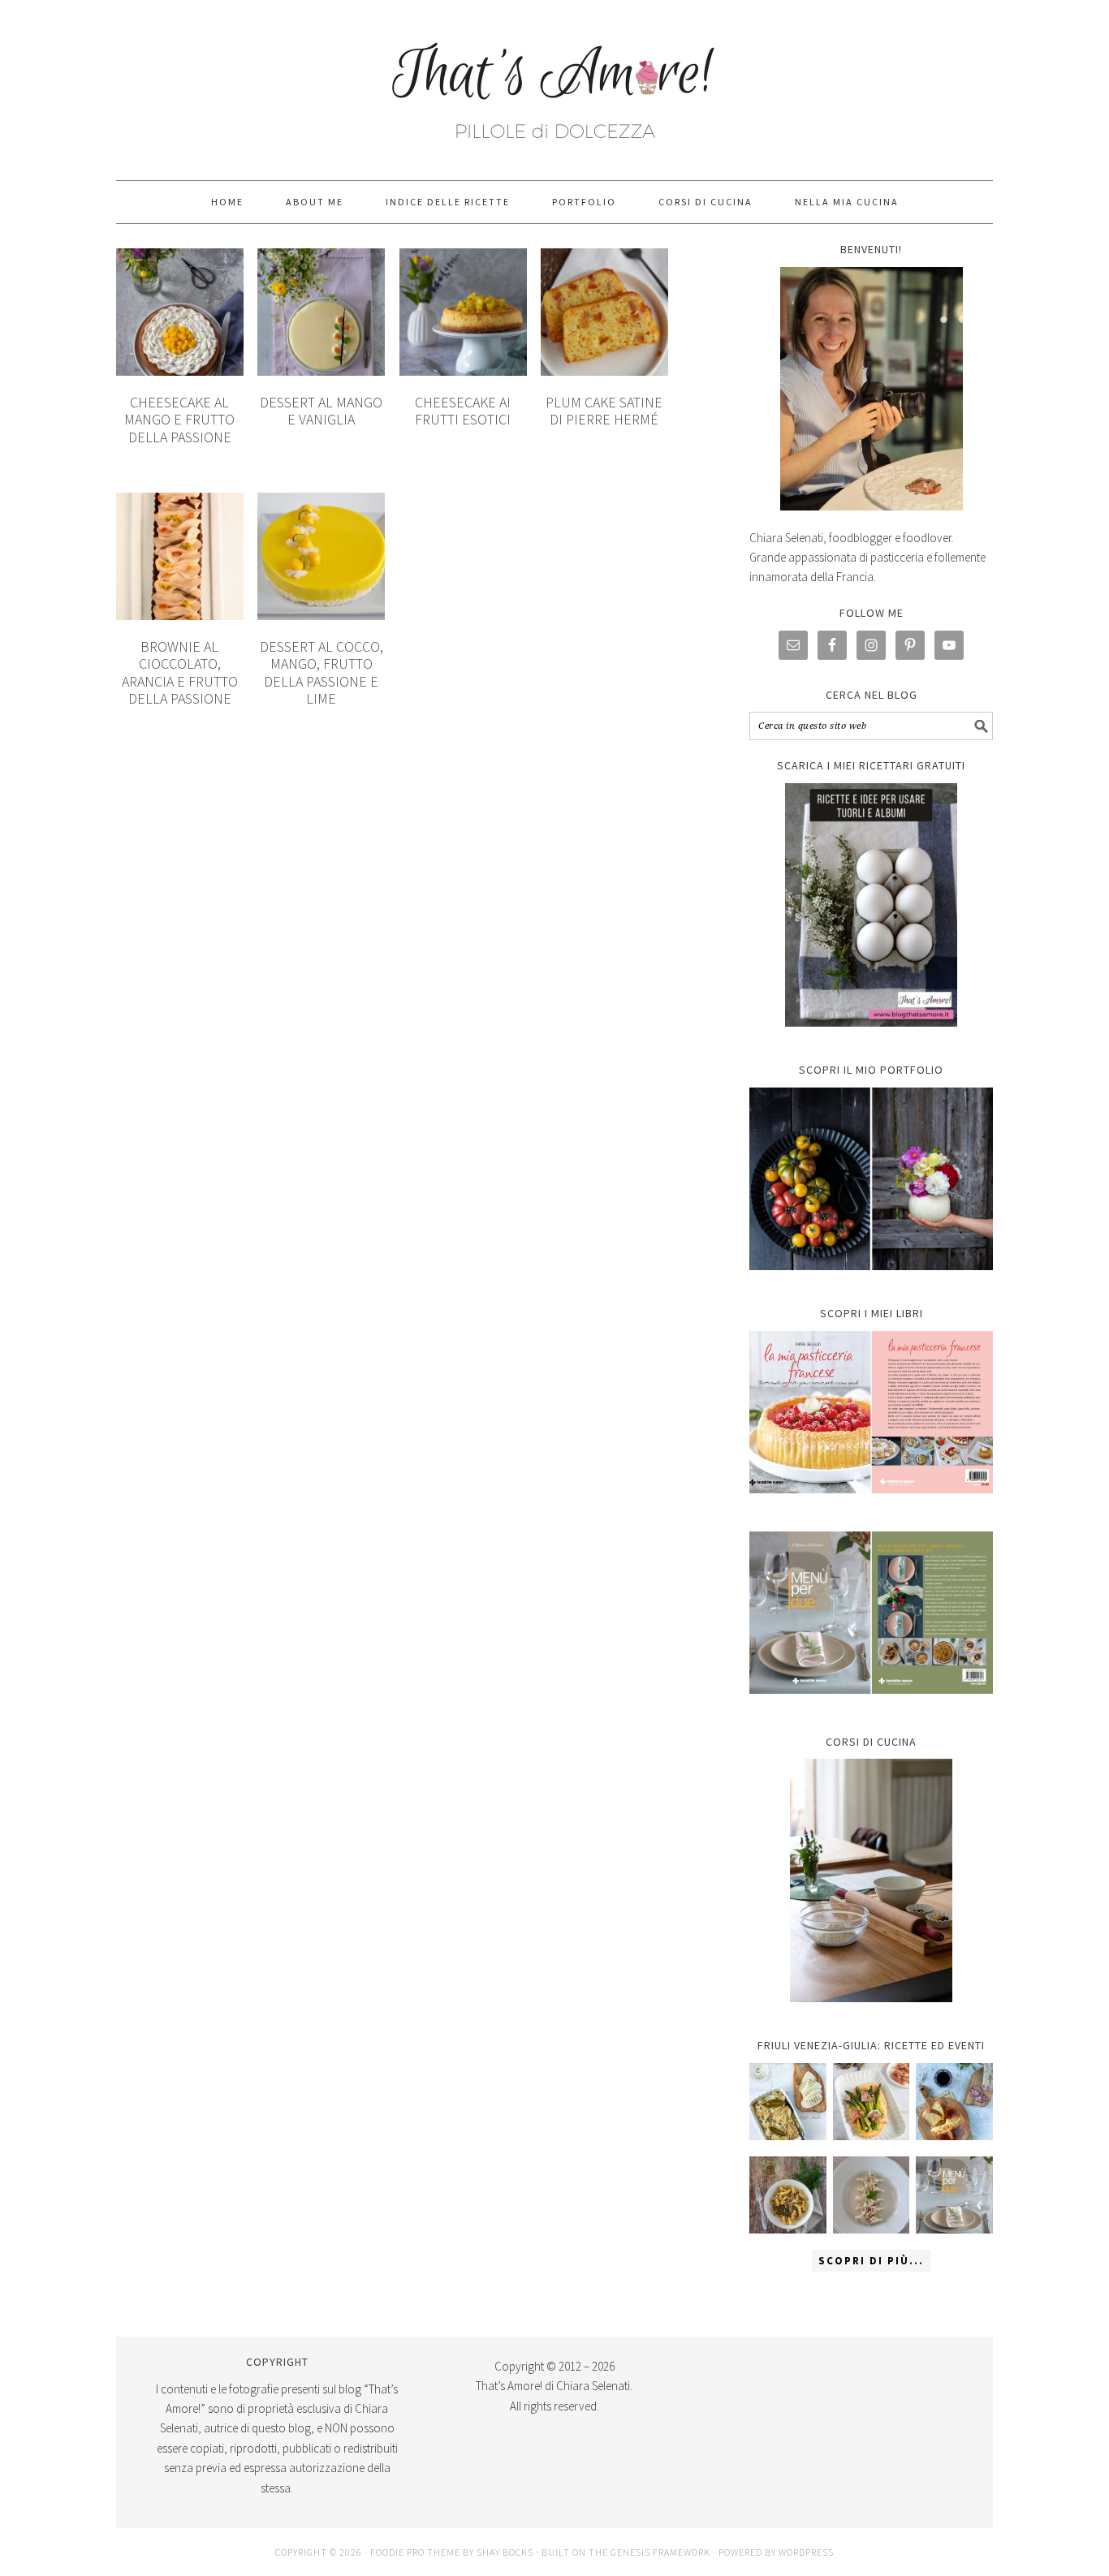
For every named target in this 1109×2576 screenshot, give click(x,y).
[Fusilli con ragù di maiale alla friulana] (788, 2195)
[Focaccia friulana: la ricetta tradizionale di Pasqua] (954, 2102)
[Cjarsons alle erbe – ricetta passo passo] (872, 2195)
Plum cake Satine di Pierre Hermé (604, 411)
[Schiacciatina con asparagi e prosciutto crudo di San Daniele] (872, 2102)
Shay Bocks (505, 2552)
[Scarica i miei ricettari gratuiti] (871, 905)
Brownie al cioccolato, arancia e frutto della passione (180, 673)
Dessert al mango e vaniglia (321, 411)
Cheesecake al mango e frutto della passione (179, 420)
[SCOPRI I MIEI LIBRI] (871, 1505)
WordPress (806, 2552)
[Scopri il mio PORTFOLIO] (871, 1179)
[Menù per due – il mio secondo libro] (954, 2195)
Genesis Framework (660, 2552)
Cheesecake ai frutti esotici (463, 411)
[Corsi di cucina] (871, 1880)
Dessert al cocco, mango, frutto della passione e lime (321, 673)
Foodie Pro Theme (415, 2552)
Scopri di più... (871, 2261)
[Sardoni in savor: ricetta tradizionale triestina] (788, 2102)
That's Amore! (554, 83)
